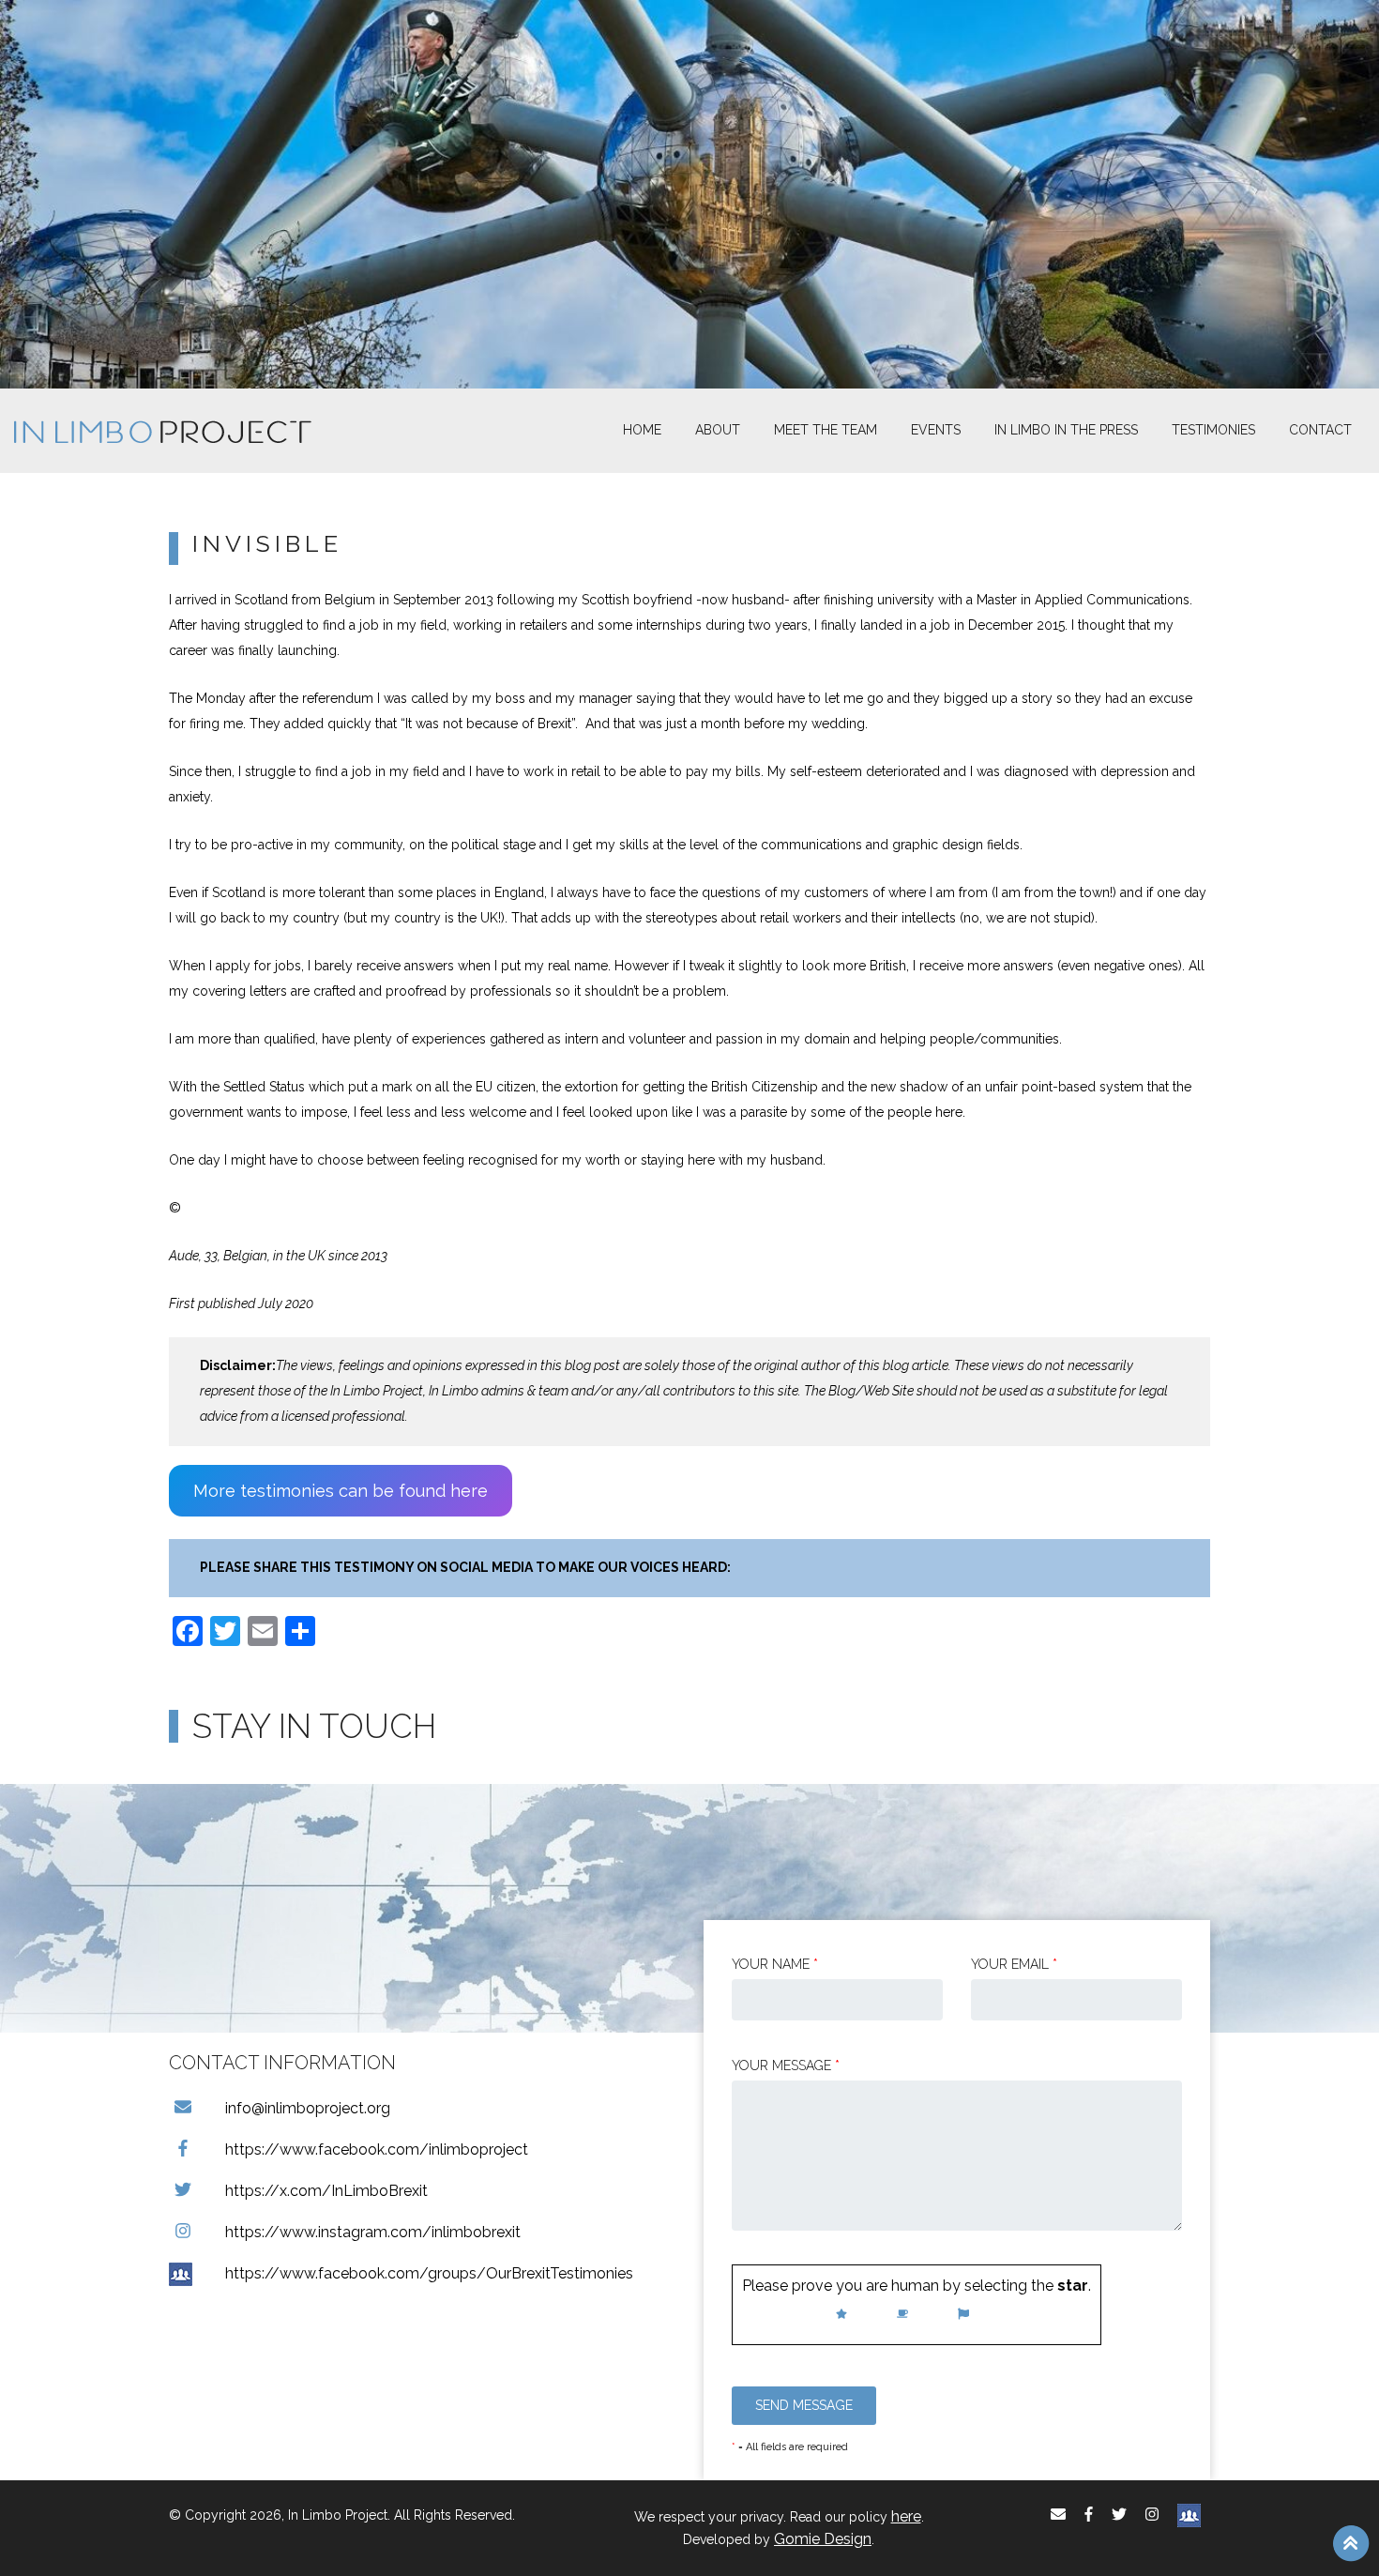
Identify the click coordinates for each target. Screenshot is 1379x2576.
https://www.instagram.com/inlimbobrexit (373, 2232)
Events (936, 430)
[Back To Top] (1350, 2542)
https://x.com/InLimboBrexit (326, 2191)
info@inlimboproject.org (308, 2108)
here (906, 2516)
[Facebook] (1089, 2515)
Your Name (775, 1964)
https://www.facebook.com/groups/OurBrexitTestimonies (429, 2273)
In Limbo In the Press (1066, 430)
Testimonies (1213, 430)
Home (642, 430)
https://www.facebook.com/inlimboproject (377, 2149)
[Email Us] (1058, 2515)
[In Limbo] (163, 431)
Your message (786, 2065)
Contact (1320, 430)
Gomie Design (823, 2539)
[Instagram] (1152, 2515)
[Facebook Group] (1189, 2515)
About (718, 430)
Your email (1014, 1964)
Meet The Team (826, 430)
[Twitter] (1119, 2515)
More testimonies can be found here (341, 1491)
